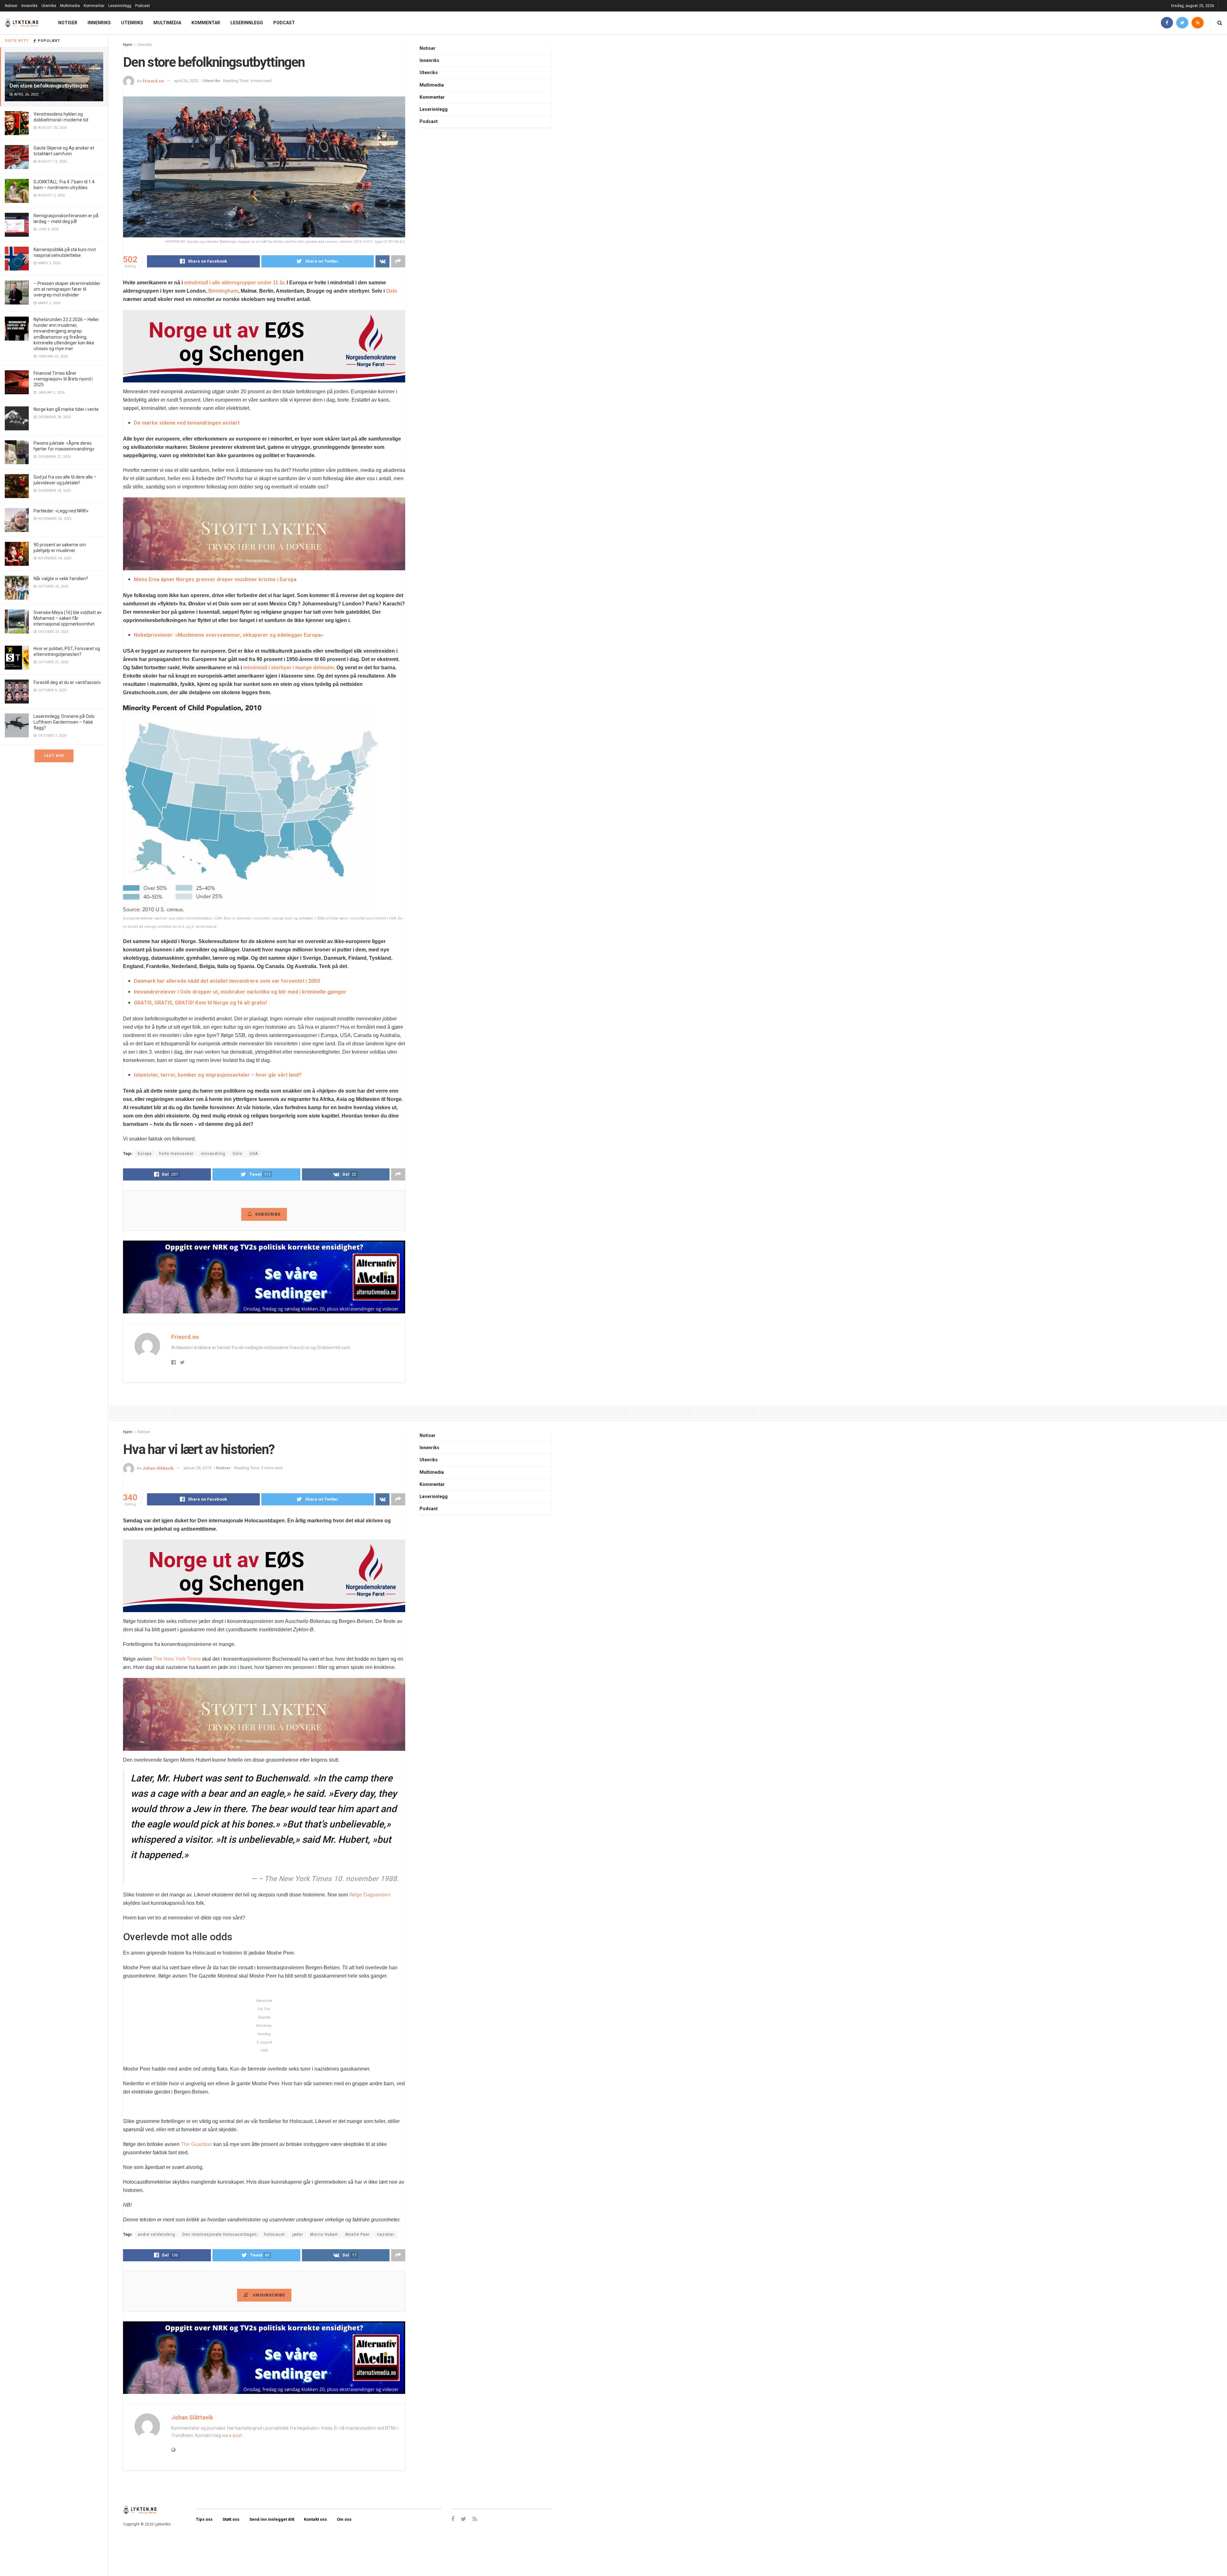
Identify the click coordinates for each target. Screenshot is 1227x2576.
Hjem (128, 45)
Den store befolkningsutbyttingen (49, 86)
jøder (298, 2234)
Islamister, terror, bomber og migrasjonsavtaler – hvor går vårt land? (218, 1075)
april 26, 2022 (186, 81)
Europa (145, 1154)
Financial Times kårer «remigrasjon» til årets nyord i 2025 (63, 379)
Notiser (11, 6)
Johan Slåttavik (158, 1468)
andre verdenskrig (156, 2234)
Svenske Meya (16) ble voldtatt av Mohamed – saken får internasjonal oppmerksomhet (68, 618)
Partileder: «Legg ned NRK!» (61, 511)
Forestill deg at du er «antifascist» (67, 682)
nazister (386, 2234)
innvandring (213, 1154)
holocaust (275, 2234)
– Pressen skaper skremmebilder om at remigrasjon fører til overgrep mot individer (67, 289)
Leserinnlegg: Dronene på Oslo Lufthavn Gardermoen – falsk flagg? (64, 722)
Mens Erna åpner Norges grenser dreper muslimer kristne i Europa (215, 579)
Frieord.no (153, 81)
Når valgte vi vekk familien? (61, 579)
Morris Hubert (324, 2234)
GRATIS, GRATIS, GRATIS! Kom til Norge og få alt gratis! (200, 1003)
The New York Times (177, 1659)
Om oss (344, 2519)
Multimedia (70, 6)
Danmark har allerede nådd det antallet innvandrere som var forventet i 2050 (227, 981)
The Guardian (197, 2144)
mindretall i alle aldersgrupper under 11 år (234, 283)
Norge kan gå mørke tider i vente (66, 409)
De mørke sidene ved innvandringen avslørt (187, 423)
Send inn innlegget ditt (272, 2519)
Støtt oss (231, 2519)
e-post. (236, 2435)
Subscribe (268, 1214)
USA (254, 1154)
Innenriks (30, 6)
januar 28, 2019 (197, 1468)
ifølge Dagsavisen (370, 1895)
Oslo (392, 291)
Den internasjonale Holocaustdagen (220, 2234)
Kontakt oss (315, 2519)
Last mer (54, 756)
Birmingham (223, 291)
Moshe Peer (358, 2234)
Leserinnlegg (120, 6)
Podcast (143, 6)
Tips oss (204, 2519)
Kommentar (94, 6)
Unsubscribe (268, 2295)
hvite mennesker (176, 1154)
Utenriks (49, 6)
